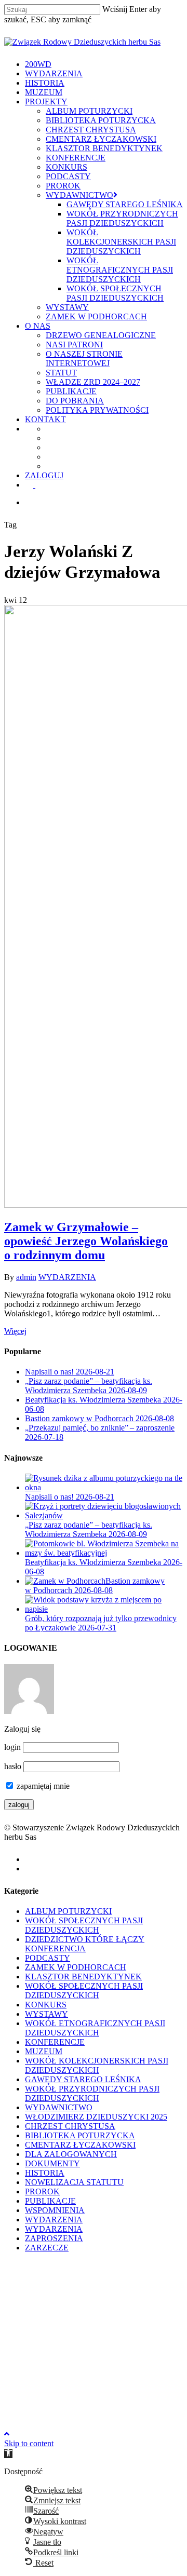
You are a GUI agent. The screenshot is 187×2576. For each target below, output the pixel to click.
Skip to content (29, 2443)
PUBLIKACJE (50, 2201)
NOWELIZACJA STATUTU (74, 2182)
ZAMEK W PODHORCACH (76, 1967)
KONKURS (46, 2005)
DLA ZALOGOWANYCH (71, 2154)
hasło (13, 1766)
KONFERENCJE (55, 2042)
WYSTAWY (46, 2014)
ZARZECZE (47, 2248)
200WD (42, 2269)
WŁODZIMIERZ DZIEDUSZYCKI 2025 (96, 2117)
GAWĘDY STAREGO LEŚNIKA (83, 2079)
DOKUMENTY (52, 2163)
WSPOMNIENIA (55, 2210)
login (12, 1747)
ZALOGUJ (49, 2386)
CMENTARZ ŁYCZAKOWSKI (80, 2145)
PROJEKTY (51, 2332)
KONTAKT (51, 2363)
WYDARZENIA (67, 1277)
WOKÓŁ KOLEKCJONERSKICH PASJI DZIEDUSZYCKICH (97, 2065)
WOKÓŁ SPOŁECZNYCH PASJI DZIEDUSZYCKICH (84, 1925)
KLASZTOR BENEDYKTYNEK (83, 1977)
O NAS (41, 2347)
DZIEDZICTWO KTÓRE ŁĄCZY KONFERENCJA (85, 1944)
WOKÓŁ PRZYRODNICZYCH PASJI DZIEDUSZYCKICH (92, 2093)
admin (26, 1277)
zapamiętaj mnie (42, 1786)
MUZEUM (44, 2051)
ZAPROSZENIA (54, 2238)
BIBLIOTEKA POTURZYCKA (80, 2135)
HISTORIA (45, 2173)
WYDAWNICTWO (59, 2107)
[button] (8, 2454)
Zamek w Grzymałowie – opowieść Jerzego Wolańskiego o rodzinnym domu (86, 1241)
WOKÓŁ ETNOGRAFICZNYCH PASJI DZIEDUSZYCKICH (95, 2028)
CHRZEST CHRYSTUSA (70, 2126)
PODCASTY (48, 1958)
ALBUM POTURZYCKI (68, 1911)
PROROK (42, 2191)
